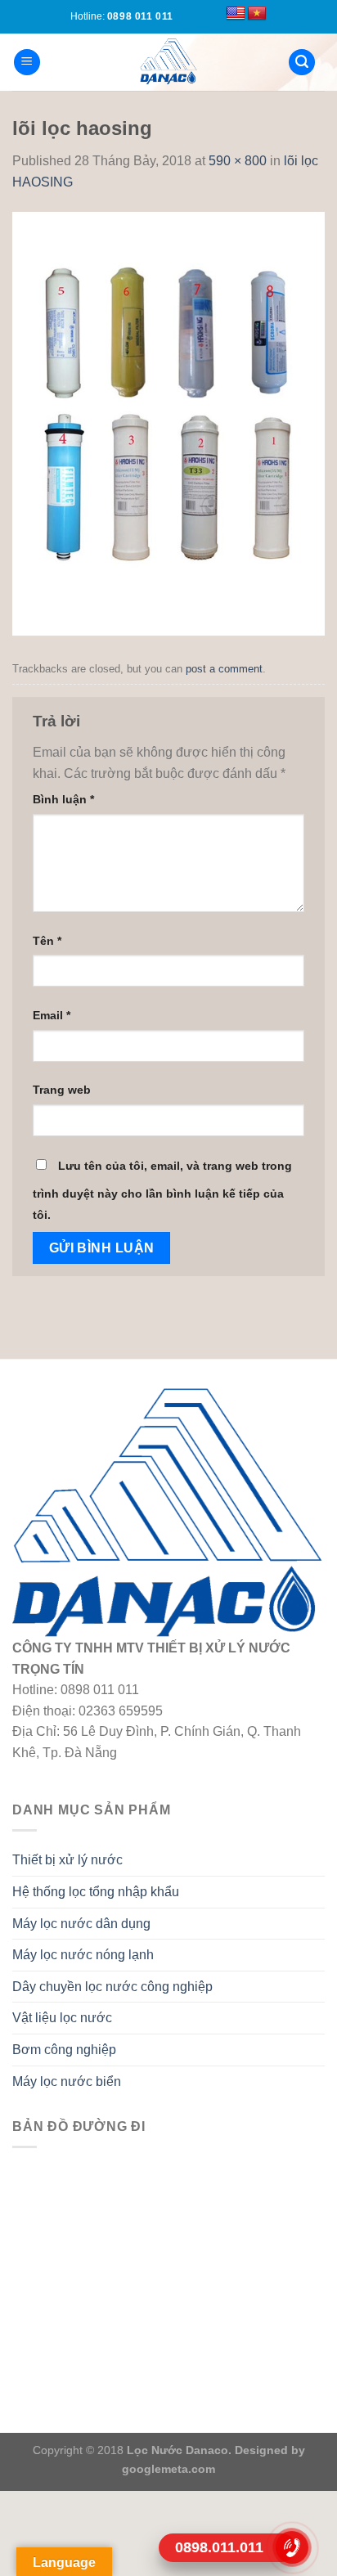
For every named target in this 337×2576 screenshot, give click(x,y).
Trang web (62, 1090)
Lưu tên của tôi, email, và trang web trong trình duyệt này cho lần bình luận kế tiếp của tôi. (162, 1190)
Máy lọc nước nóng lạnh (83, 1955)
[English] (236, 14)
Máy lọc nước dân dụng (81, 1924)
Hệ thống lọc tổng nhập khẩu (96, 1892)
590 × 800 (238, 161)
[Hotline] (292, 2547)
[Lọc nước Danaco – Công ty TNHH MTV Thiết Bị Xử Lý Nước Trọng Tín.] (168, 62)
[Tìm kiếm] (302, 63)
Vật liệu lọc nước (62, 2018)
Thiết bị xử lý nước (67, 1860)
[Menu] (27, 63)
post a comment (224, 669)
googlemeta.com (168, 2469)
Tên (47, 941)
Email (52, 1015)
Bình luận (63, 799)
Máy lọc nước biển (67, 2081)
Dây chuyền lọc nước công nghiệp (112, 1987)
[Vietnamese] (257, 14)
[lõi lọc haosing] (168, 423)
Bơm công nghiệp (64, 2050)
